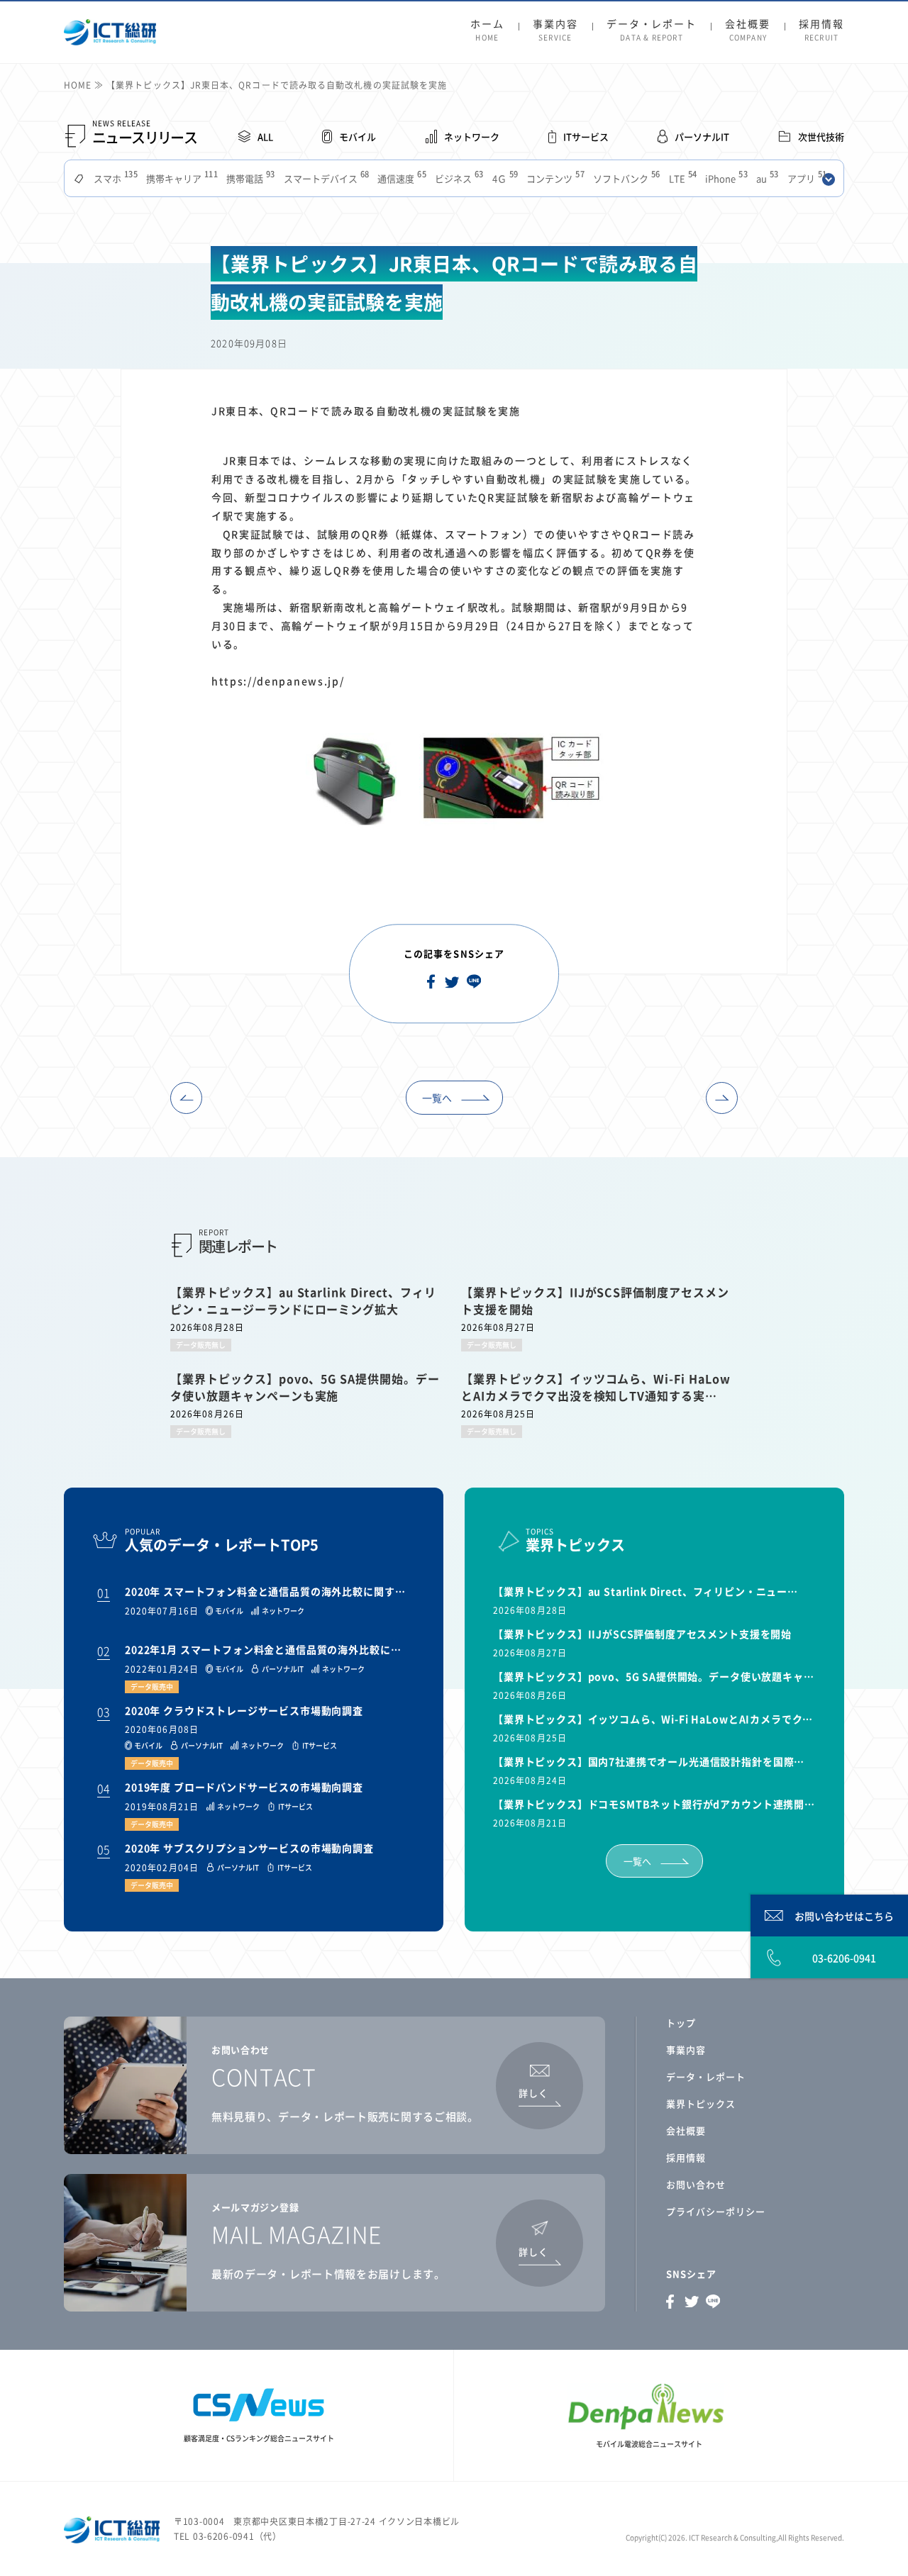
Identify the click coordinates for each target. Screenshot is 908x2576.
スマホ (114, 178)
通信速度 (400, 178)
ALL (265, 136)
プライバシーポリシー (716, 2211)
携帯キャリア (181, 178)
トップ (681, 2023)
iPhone (725, 178)
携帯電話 (249, 178)
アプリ (806, 178)
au (766, 178)
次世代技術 (821, 136)
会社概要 (748, 30)
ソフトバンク (625, 178)
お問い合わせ (696, 2184)
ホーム (487, 30)
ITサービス (586, 136)
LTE (682, 178)
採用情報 (821, 30)
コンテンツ (554, 178)
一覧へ (437, 1098)
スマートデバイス (325, 178)
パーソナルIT (702, 136)
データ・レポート (652, 30)
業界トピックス (701, 2103)
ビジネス (458, 178)
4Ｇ (504, 178)
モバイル (358, 136)
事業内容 (555, 30)
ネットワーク (472, 136)
